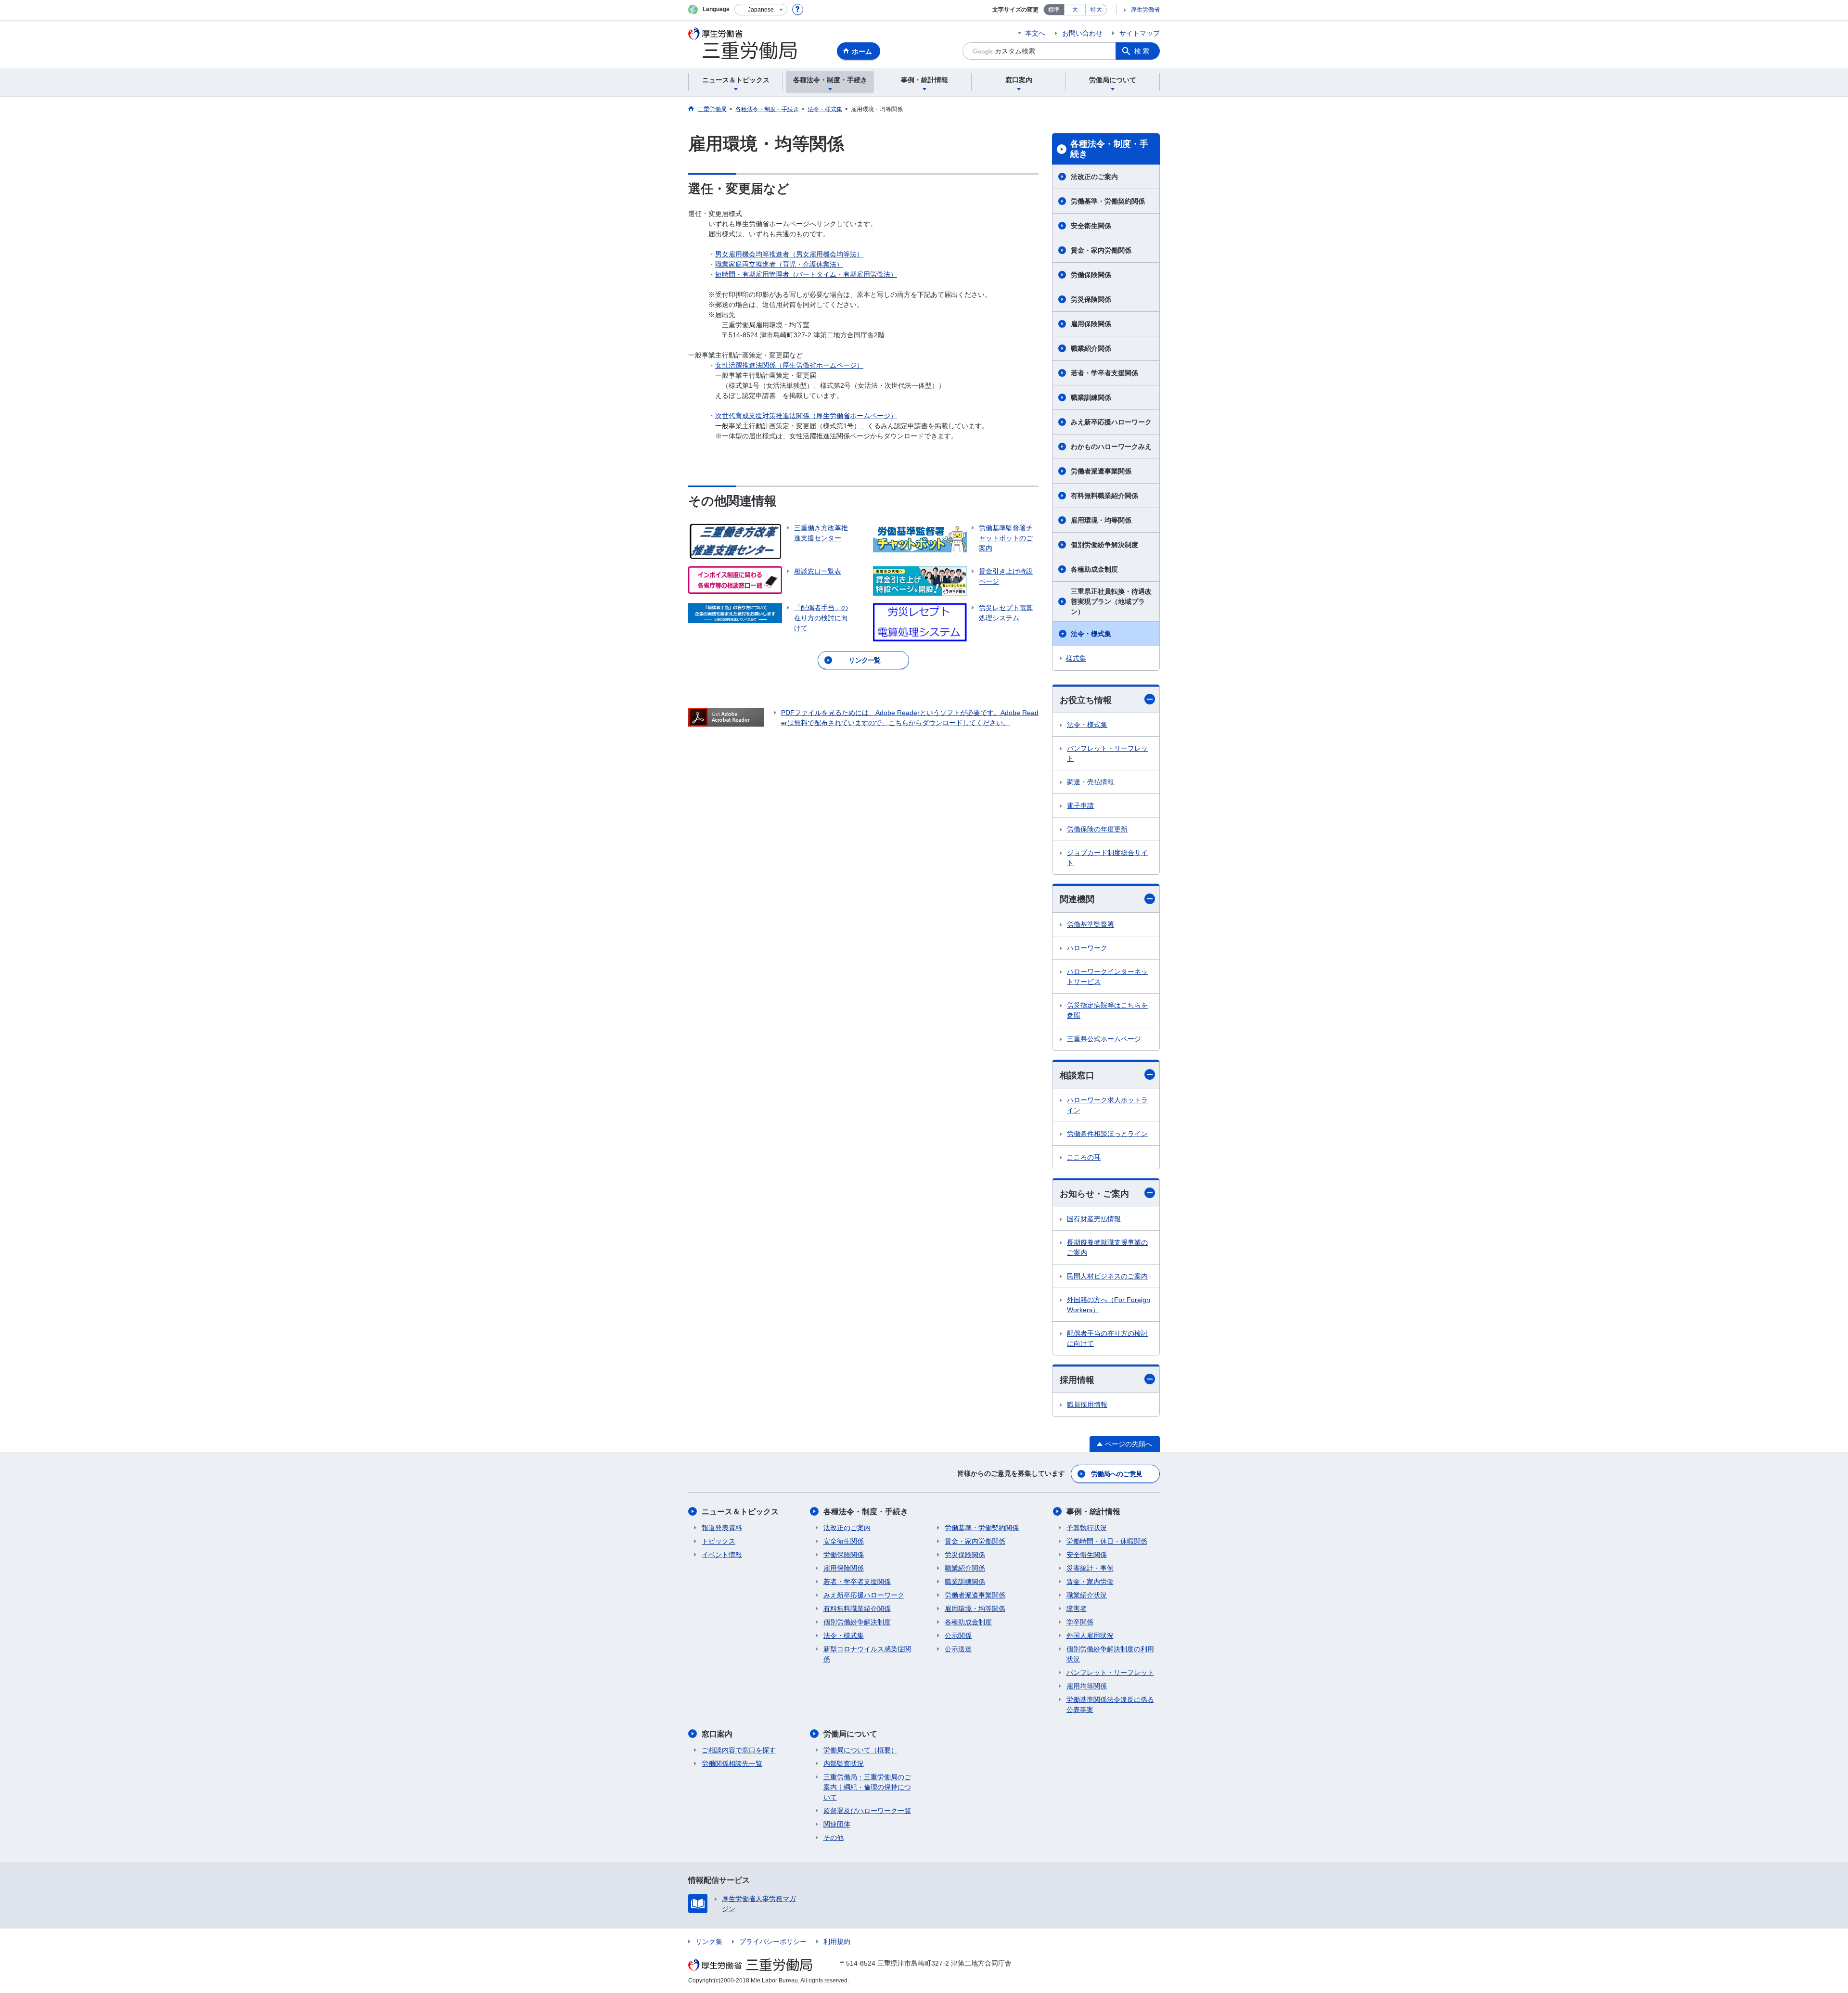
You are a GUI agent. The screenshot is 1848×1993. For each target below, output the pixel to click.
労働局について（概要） (860, 1750)
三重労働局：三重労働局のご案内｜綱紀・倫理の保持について (867, 1787)
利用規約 (837, 1942)
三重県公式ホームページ (1104, 1039)
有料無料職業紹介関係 (1104, 496)
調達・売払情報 (1091, 782)
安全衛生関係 (1091, 226)
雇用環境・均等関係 (1101, 520)
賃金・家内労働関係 (1101, 250)
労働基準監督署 (1091, 924)
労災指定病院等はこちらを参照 (1107, 1010)
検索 (1142, 51)
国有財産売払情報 (1094, 1219)
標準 (1054, 10)
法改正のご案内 (1094, 177)
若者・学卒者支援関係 (1104, 373)
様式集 (1076, 658)
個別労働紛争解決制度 (1104, 545)
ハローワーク (1087, 948)
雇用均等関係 (1087, 1686)
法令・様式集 (1091, 634)
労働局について (850, 1734)
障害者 (1077, 1609)
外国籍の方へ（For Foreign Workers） (1109, 1305)
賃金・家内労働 (1090, 1582)
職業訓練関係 (1091, 397)
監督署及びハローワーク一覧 (867, 1811)
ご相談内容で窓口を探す (739, 1750)
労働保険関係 (1091, 275)
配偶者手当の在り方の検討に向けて (1107, 1338)
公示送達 (958, 1649)
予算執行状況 (1087, 1528)
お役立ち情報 (1086, 700)
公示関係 (958, 1635)
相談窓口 (1077, 1075)
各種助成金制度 (1094, 569)
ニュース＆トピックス (740, 1512)
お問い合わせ (1082, 33)
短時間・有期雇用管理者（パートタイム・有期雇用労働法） (806, 274)
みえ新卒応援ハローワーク (1111, 422)
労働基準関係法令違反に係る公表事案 (1110, 1705)
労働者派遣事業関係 (1101, 471)
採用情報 (1077, 1380)
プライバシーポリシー (773, 1942)
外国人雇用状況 (1090, 1635)
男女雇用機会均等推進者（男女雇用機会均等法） (789, 254)
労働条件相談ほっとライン (1107, 1134)
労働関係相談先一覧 (732, 1763)
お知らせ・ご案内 (1094, 1194)
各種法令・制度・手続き (1109, 149)
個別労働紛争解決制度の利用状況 (1110, 1654)
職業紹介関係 (1091, 348)
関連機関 (1077, 899)
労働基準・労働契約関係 (1108, 201)
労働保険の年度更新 (1097, 829)
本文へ (1035, 33)
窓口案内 (717, 1734)
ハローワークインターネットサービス (1107, 977)
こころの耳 (1084, 1157)
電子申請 (1080, 805)
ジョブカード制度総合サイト (1107, 858)
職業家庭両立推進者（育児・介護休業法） (779, 264)
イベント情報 (722, 1555)
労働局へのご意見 (1116, 1474)
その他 (834, 1838)
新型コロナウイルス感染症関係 (867, 1654)
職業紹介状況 (1087, 1595)
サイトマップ (1140, 33)
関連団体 (837, 1824)
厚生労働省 (1145, 10)
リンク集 (709, 1942)
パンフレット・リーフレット (1107, 753)
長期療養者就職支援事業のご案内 (1107, 1247)
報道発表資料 (722, 1528)
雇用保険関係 (1091, 324)
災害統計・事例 (1090, 1568)
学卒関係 (1080, 1622)
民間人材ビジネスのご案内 (1107, 1276)
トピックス (719, 1541)
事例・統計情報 (1093, 1512)
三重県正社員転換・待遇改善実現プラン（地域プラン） (1111, 601)
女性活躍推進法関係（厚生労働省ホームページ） (789, 365)
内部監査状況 (844, 1763)
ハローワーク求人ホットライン (1107, 1105)
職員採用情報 (1087, 1405)
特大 (1096, 10)
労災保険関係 (1091, 299)
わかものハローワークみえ (1111, 447)
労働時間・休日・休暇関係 (1107, 1541)
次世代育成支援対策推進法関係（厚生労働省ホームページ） (806, 416)
